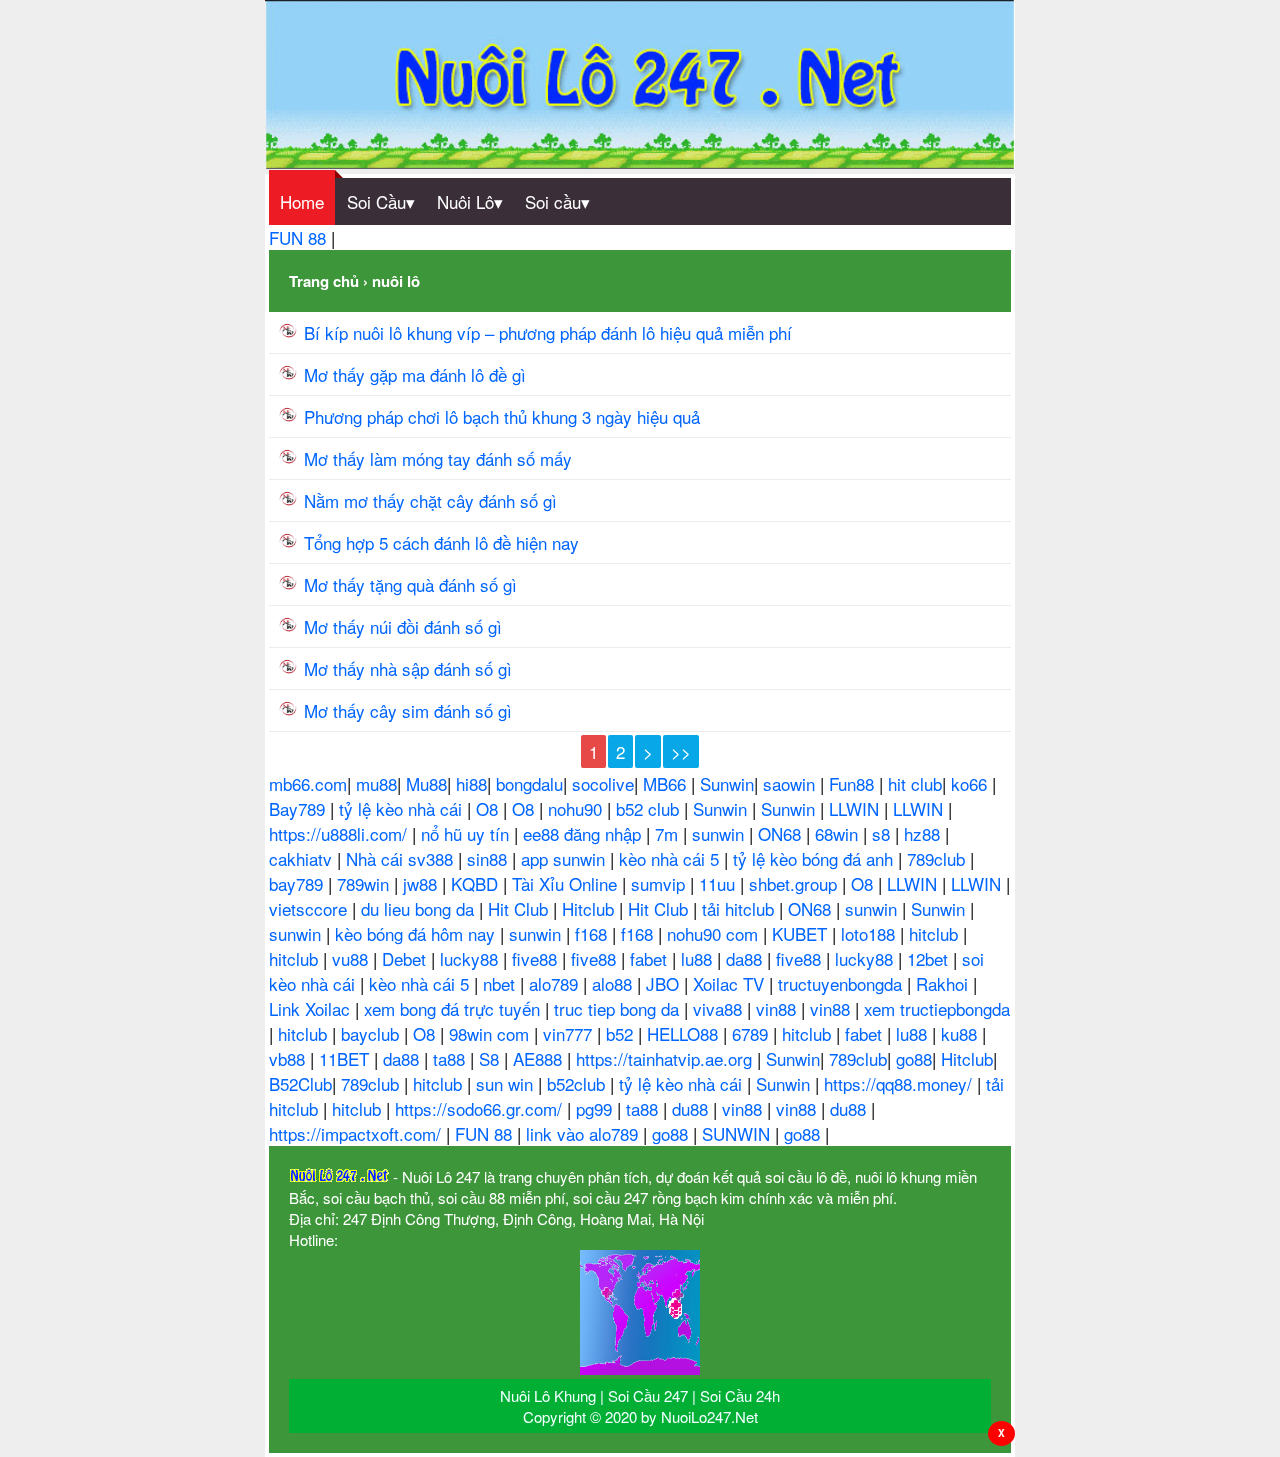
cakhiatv (303, 858)
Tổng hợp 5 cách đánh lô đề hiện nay (441, 542)
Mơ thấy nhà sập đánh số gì (408, 668)
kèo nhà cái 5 (671, 858)
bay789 (298, 883)
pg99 (596, 1108)
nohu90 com (715, 933)
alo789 (556, 983)
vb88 (289, 1058)
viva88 (720, 1008)
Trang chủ (324, 281)
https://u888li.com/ (340, 833)
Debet (406, 958)
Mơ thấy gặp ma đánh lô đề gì (415, 374)
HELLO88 (685, 1033)
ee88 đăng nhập (584, 833)
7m (669, 833)
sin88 (489, 858)
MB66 (667, 783)
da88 (746, 958)
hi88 (471, 783)
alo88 (614, 983)
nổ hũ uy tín (467, 833)
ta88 (451, 1058)
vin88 (778, 1008)
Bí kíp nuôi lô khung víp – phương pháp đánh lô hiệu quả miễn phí (548, 332)
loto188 (870, 933)
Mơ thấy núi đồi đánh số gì (403, 626)
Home (302, 201)
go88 (914, 1058)
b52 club (650, 808)
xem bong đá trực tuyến (454, 1008)
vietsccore (310, 908)
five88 (537, 958)
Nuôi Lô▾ (470, 201)
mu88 (376, 783)
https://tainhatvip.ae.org (666, 1058)
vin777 (570, 1033)
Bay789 (299, 808)
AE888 (540, 1058)
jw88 (422, 883)
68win (839, 833)
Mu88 (426, 783)
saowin (791, 783)
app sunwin (565, 858)
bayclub (372, 1033)
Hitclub (590, 908)
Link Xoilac (312, 1008)
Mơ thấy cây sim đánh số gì (408, 710)
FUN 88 (300, 237)
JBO (665, 983)
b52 (622, 1033)
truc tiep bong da (619, 1008)
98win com (491, 1033)
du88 (692, 1108)
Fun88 (854, 783)
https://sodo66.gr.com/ (481, 1108)
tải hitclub (740, 908)
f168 (593, 933)
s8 (883, 833)
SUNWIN (738, 1133)
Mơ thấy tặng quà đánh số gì (410, 584)
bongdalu (529, 783)
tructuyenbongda (842, 983)
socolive (603, 783)
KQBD (477, 883)
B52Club (300, 1083)
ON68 (782, 833)
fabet (651, 958)
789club (938, 858)
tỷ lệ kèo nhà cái (403, 808)
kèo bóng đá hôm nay (417, 933)
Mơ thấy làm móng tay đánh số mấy (438, 458)
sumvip (660, 883)
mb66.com (308, 783)
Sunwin (727, 783)
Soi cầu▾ (557, 201)
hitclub (936, 933)
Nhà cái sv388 (402, 858)
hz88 (924, 833)
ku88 (961, 1033)
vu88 (352, 958)
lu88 (699, 958)
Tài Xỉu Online (567, 883)
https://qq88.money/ (900, 1083)
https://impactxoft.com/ (357, 1133)
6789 (752, 1033)
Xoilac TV (731, 983)
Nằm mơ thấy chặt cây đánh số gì (430, 500)
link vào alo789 (584, 1133)
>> (681, 751)
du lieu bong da (420, 908)
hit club (915, 783)
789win (365, 883)
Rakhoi (944, 983)
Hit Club (520, 908)
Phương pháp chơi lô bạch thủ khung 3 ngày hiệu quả (502, 416)
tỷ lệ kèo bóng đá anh (815, 858)
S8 (491, 1058)
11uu (719, 883)
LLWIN (856, 808)
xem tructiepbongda (937, 1008)
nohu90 (577, 808)
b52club (578, 1083)
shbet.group (795, 883)
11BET (346, 1058)
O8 (489, 808)
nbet (501, 983)
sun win (507, 1083)
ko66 (971, 783)
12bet (930, 958)
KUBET (802, 933)
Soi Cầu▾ (381, 201)
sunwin (720, 833)
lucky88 (471, 958)
